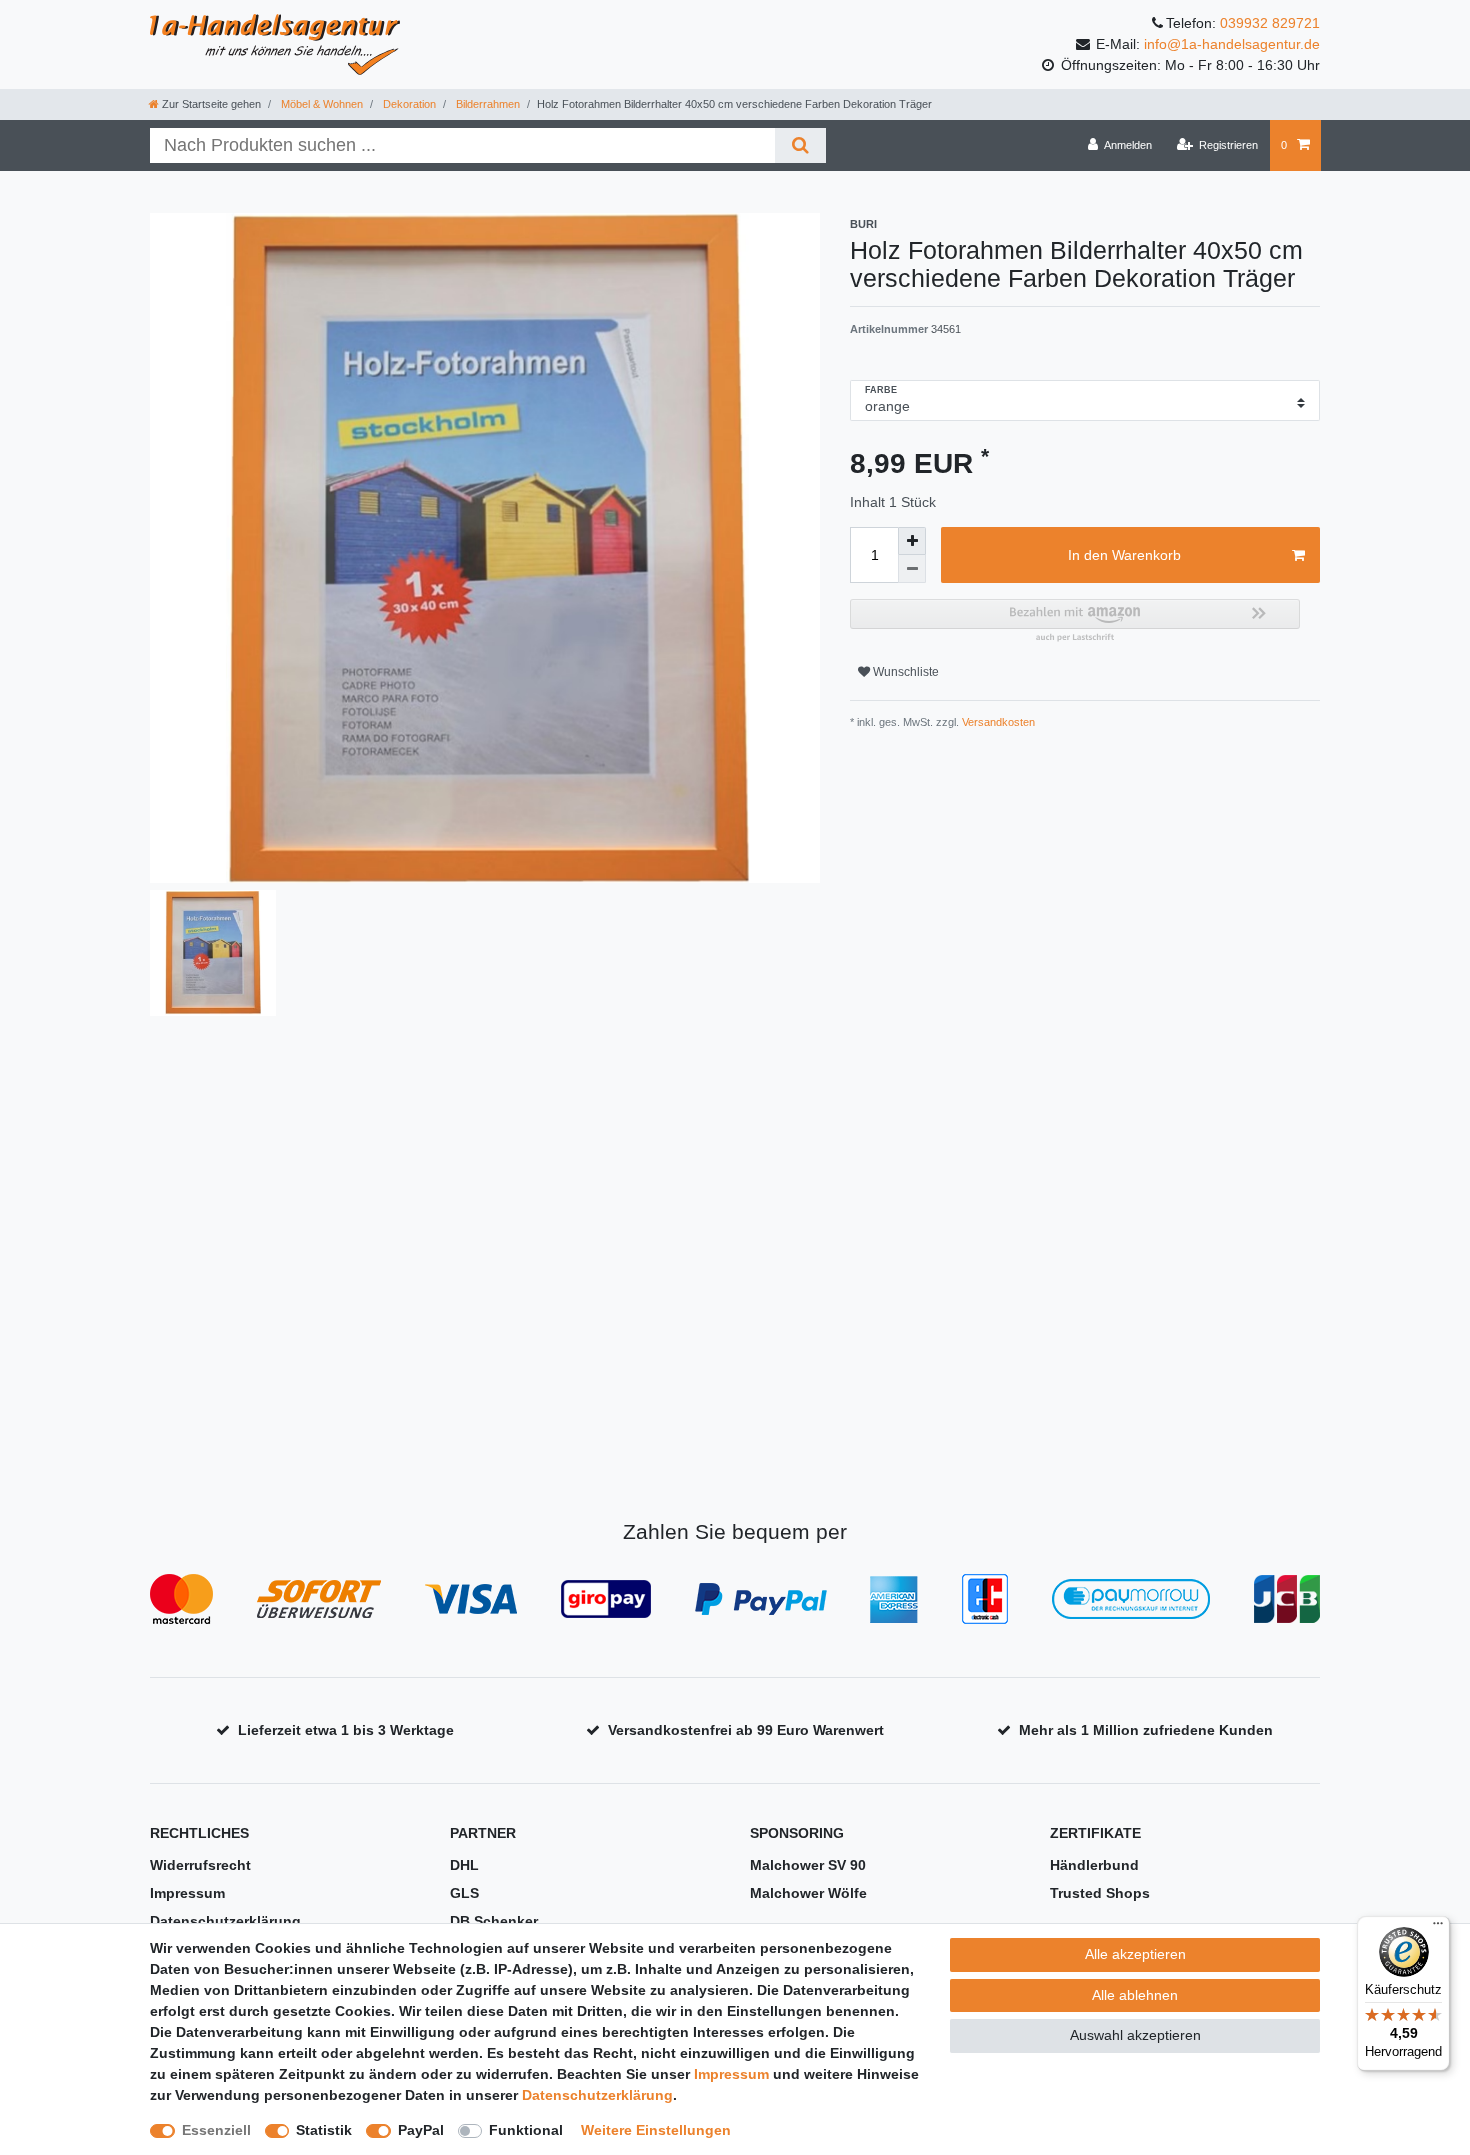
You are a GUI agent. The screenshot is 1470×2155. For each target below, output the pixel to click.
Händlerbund (1094, 1865)
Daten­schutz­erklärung (597, 2095)
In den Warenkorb (1124, 555)
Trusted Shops (1100, 1893)
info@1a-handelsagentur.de (1232, 44)
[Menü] (1438, 1928)
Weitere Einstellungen (656, 2130)
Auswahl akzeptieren (1135, 2035)
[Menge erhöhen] (912, 541)
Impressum (187, 1893)
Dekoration (408, 104)
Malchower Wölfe (808, 1893)
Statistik (324, 2130)
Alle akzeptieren (1135, 1954)
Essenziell (216, 2130)
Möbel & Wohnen (320, 104)
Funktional (526, 2130)
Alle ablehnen (1135, 1995)
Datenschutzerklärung (225, 1921)
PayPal (421, 2130)
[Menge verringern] (912, 569)
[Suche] (800, 145)
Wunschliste (904, 672)
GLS (464, 1893)
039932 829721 (1270, 23)
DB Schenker (494, 1921)
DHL (464, 1865)
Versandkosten (997, 722)
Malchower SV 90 (808, 1865)
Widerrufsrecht (200, 1865)
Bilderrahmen (486, 104)
